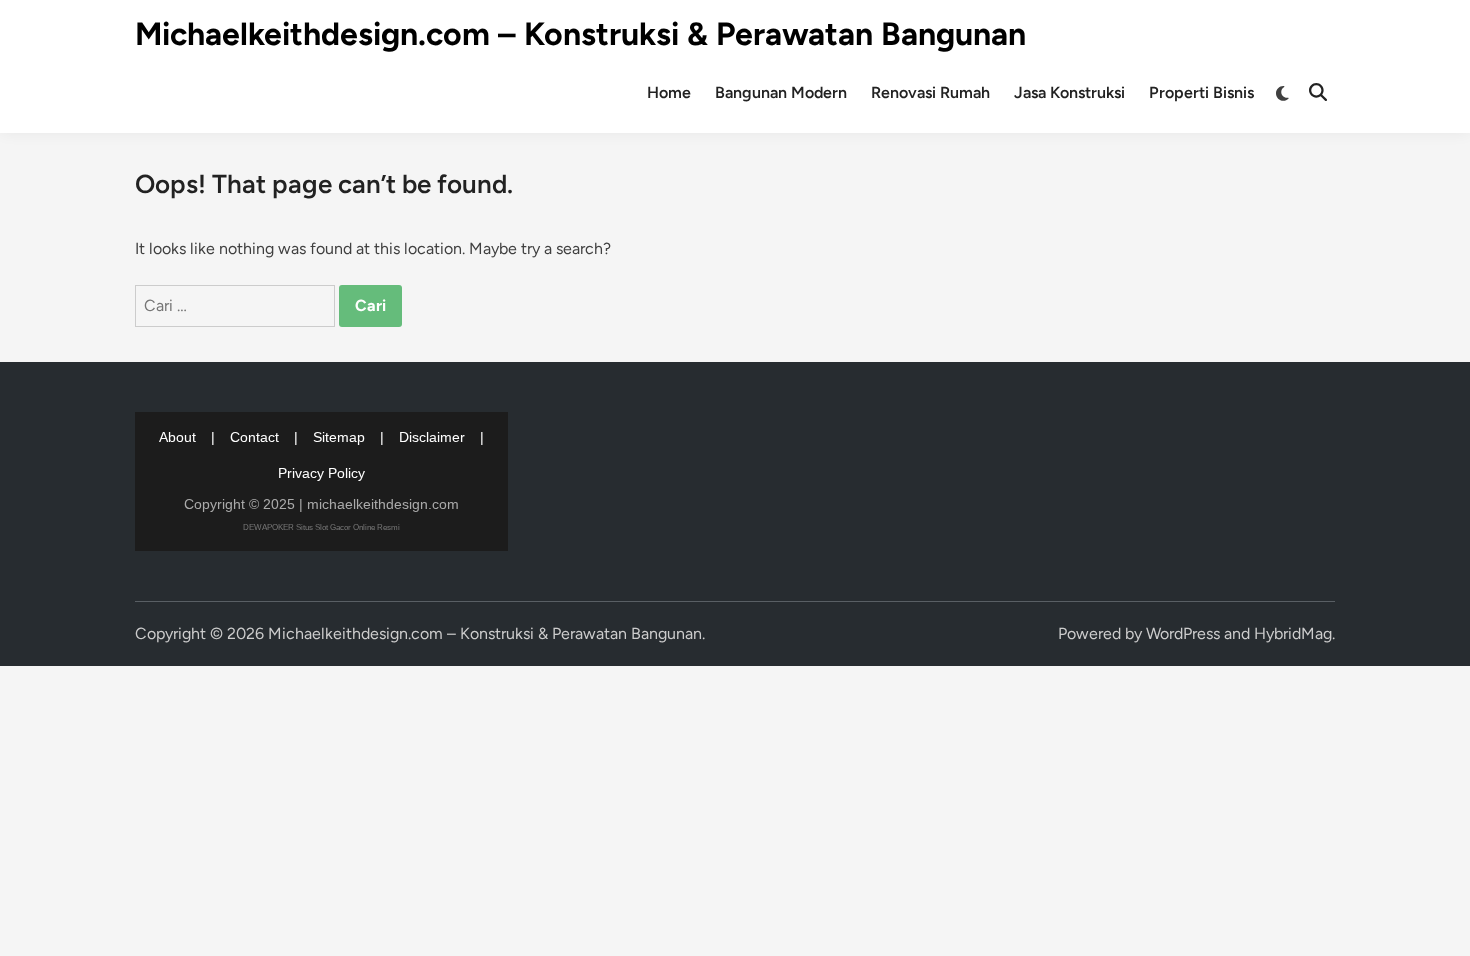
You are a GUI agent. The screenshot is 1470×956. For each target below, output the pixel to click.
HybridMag (1293, 633)
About (177, 437)
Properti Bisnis (1201, 92)
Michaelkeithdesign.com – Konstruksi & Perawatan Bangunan (580, 34)
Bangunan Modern (781, 92)
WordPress (1183, 633)
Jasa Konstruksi (1069, 92)
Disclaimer (432, 437)
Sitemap (339, 437)
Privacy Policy (321, 473)
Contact (254, 437)
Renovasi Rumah (930, 92)
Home (669, 92)
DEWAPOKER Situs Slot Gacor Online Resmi (321, 527)
